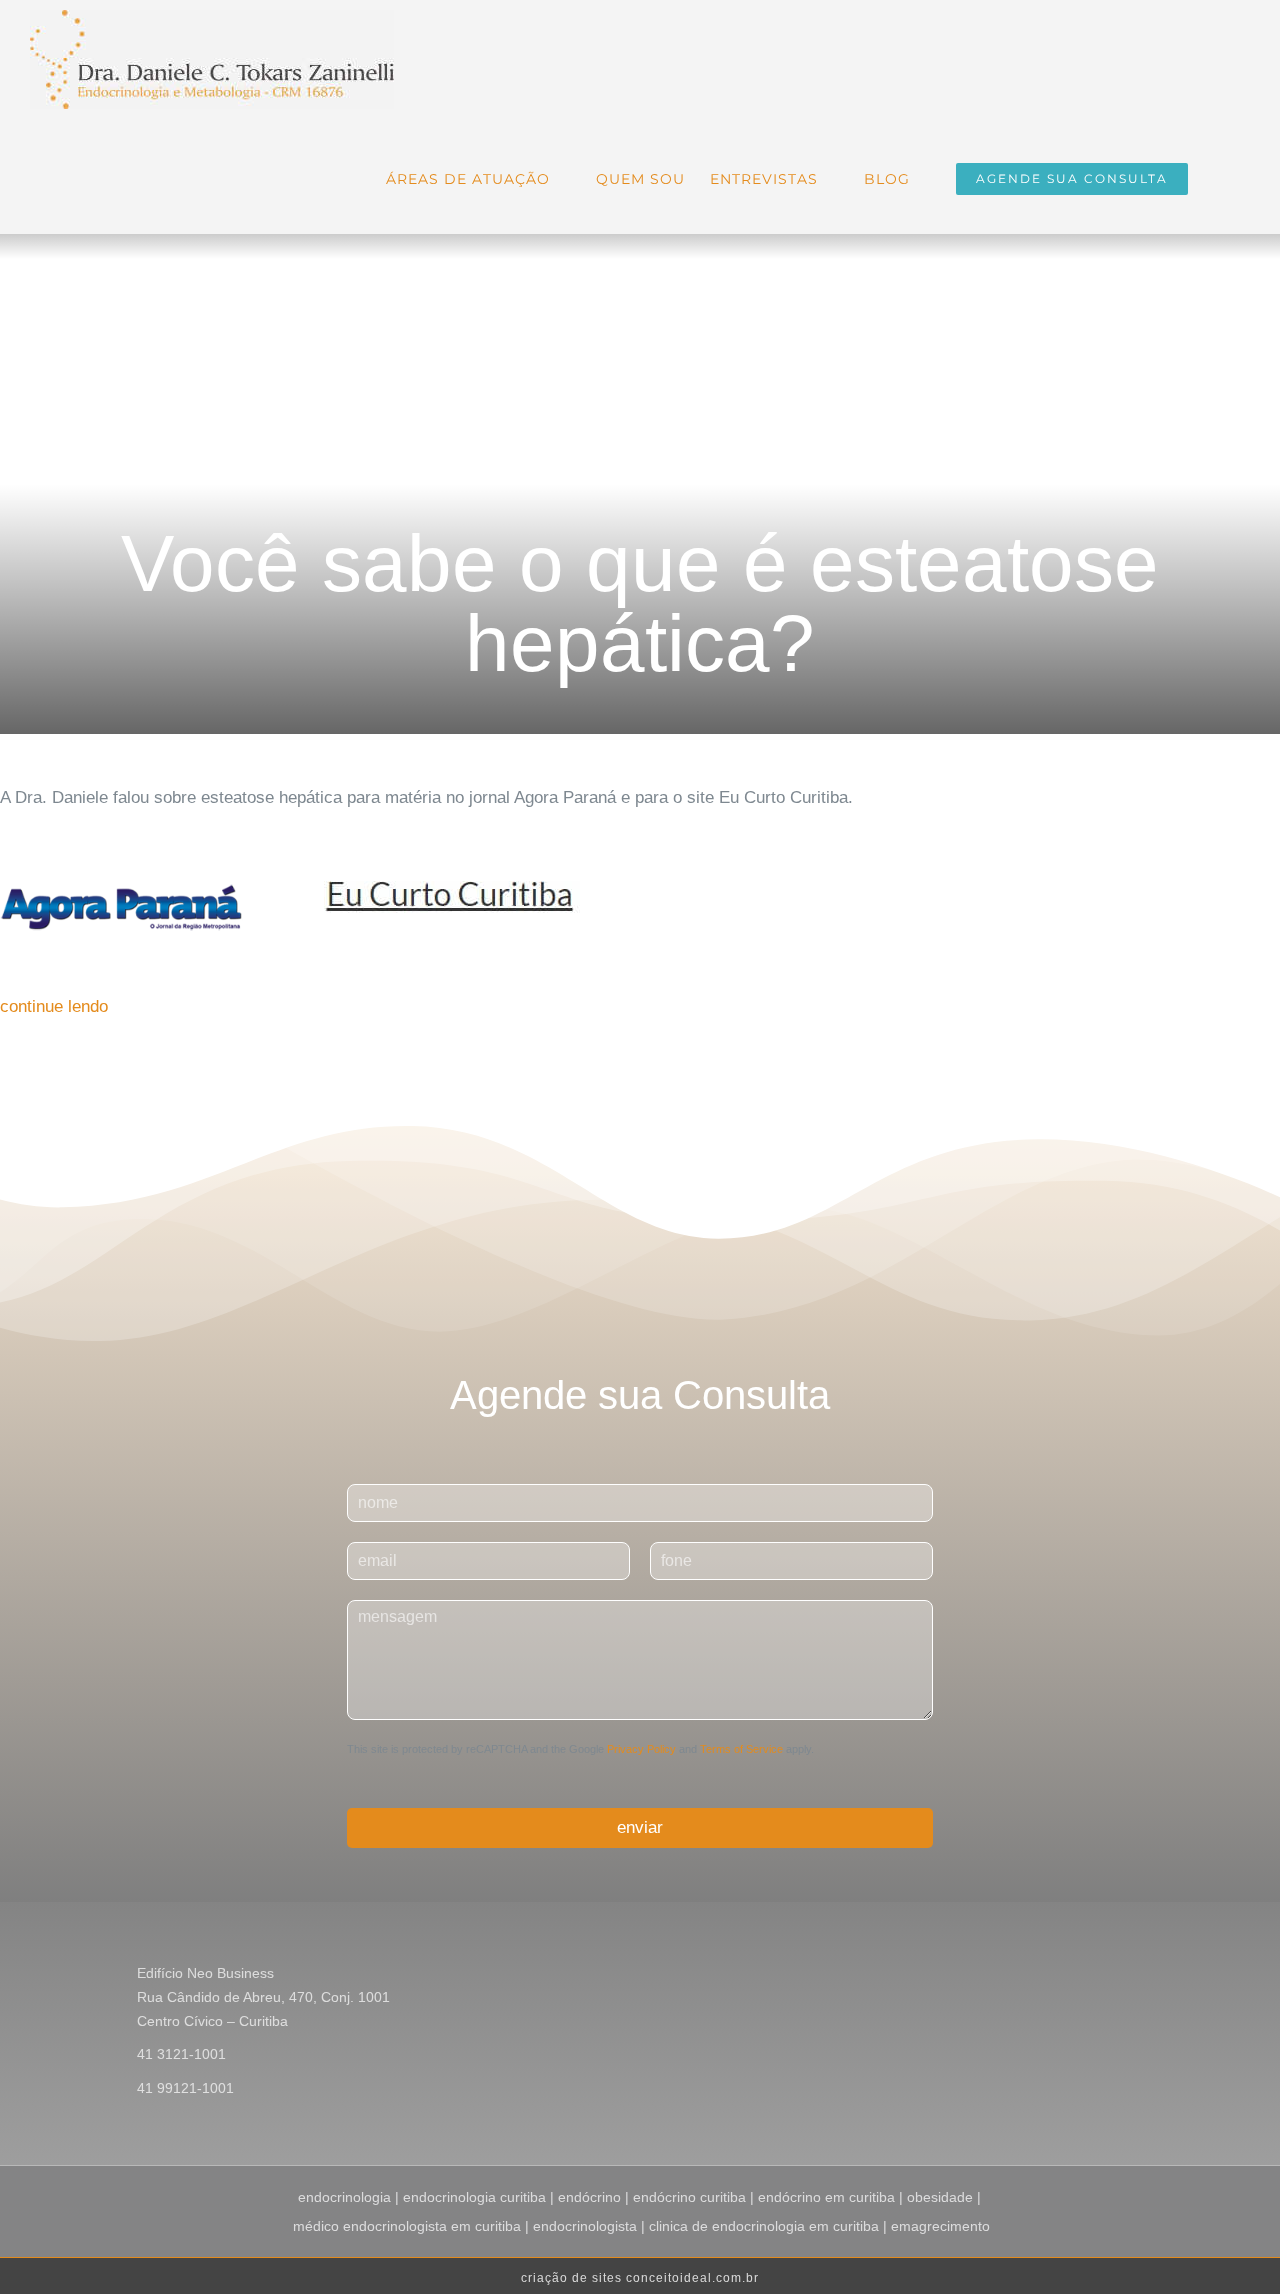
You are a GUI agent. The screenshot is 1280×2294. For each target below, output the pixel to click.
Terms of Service (741, 1749)
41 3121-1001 (181, 2054)
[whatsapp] (1171, 1976)
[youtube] (1139, 1976)
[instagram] (1107, 1976)
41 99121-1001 (185, 2088)
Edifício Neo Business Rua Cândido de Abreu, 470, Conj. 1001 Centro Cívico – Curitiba (263, 1997)
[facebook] (1075, 1976)
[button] (1219, 176)
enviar (640, 1827)
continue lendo (54, 1006)
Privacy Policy (641, 1749)
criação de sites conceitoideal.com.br (640, 2278)
